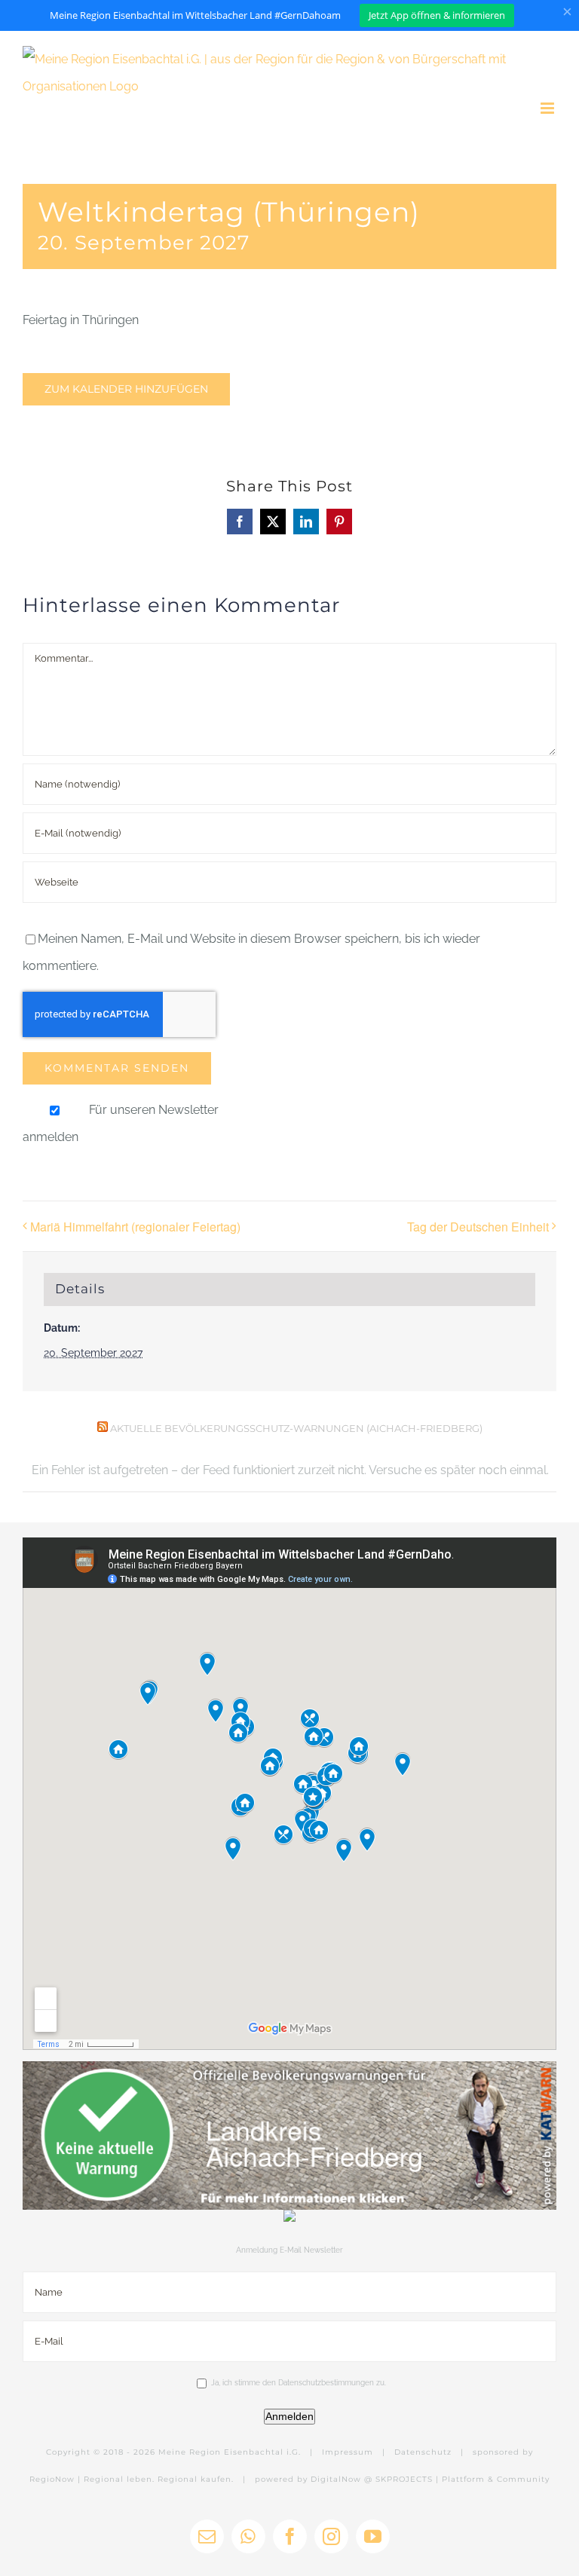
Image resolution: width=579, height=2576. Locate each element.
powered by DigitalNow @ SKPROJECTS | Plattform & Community (402, 2479)
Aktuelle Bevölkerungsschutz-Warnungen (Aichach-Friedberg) (296, 1428)
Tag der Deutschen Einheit (478, 1227)
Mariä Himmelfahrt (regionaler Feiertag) (135, 1227)
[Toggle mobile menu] (548, 108)
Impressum (348, 2452)
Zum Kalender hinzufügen (126, 389)
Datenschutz (423, 2452)
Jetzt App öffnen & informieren (437, 15)
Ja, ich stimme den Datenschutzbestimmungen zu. (299, 2383)
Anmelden (289, 2416)
